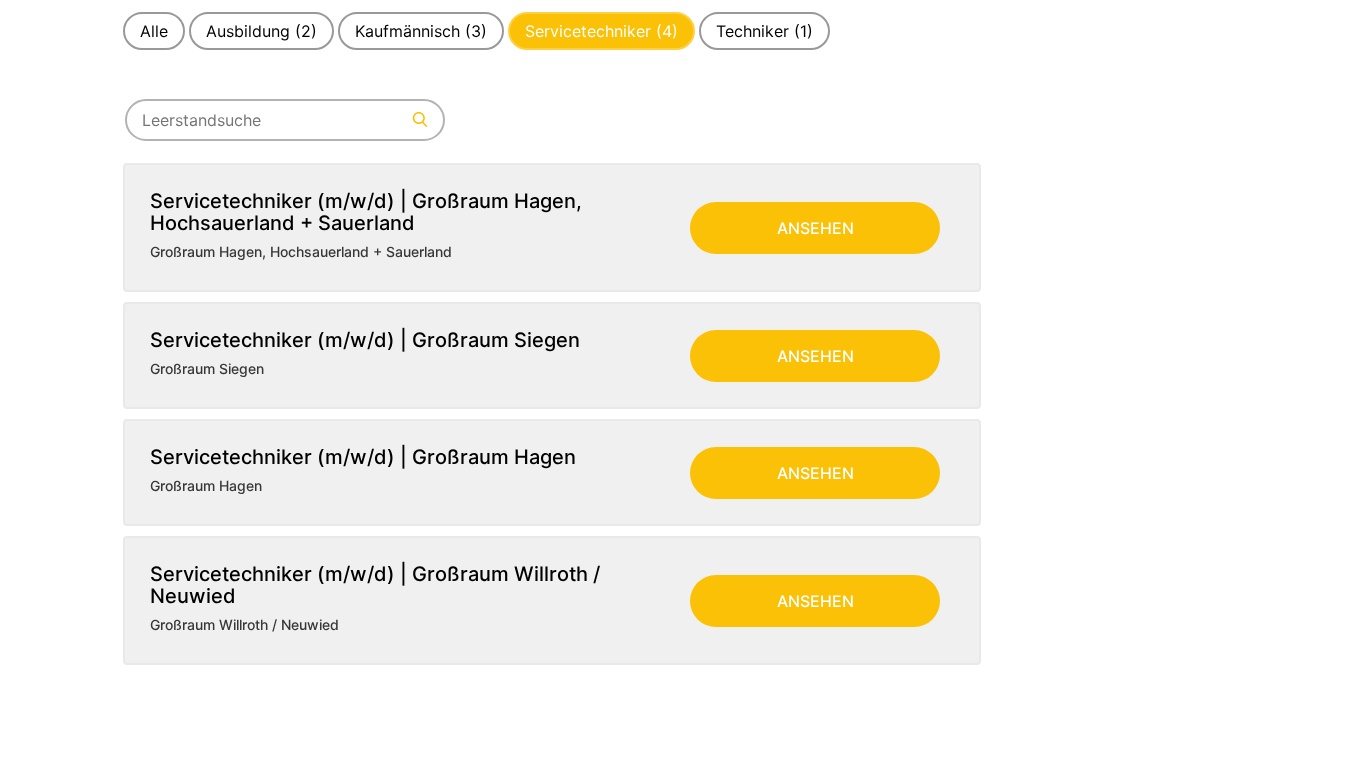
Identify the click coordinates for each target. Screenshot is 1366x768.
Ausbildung (261, 31)
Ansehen (815, 228)
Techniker (764, 31)
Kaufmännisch (421, 31)
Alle (154, 31)
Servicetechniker (601, 31)
